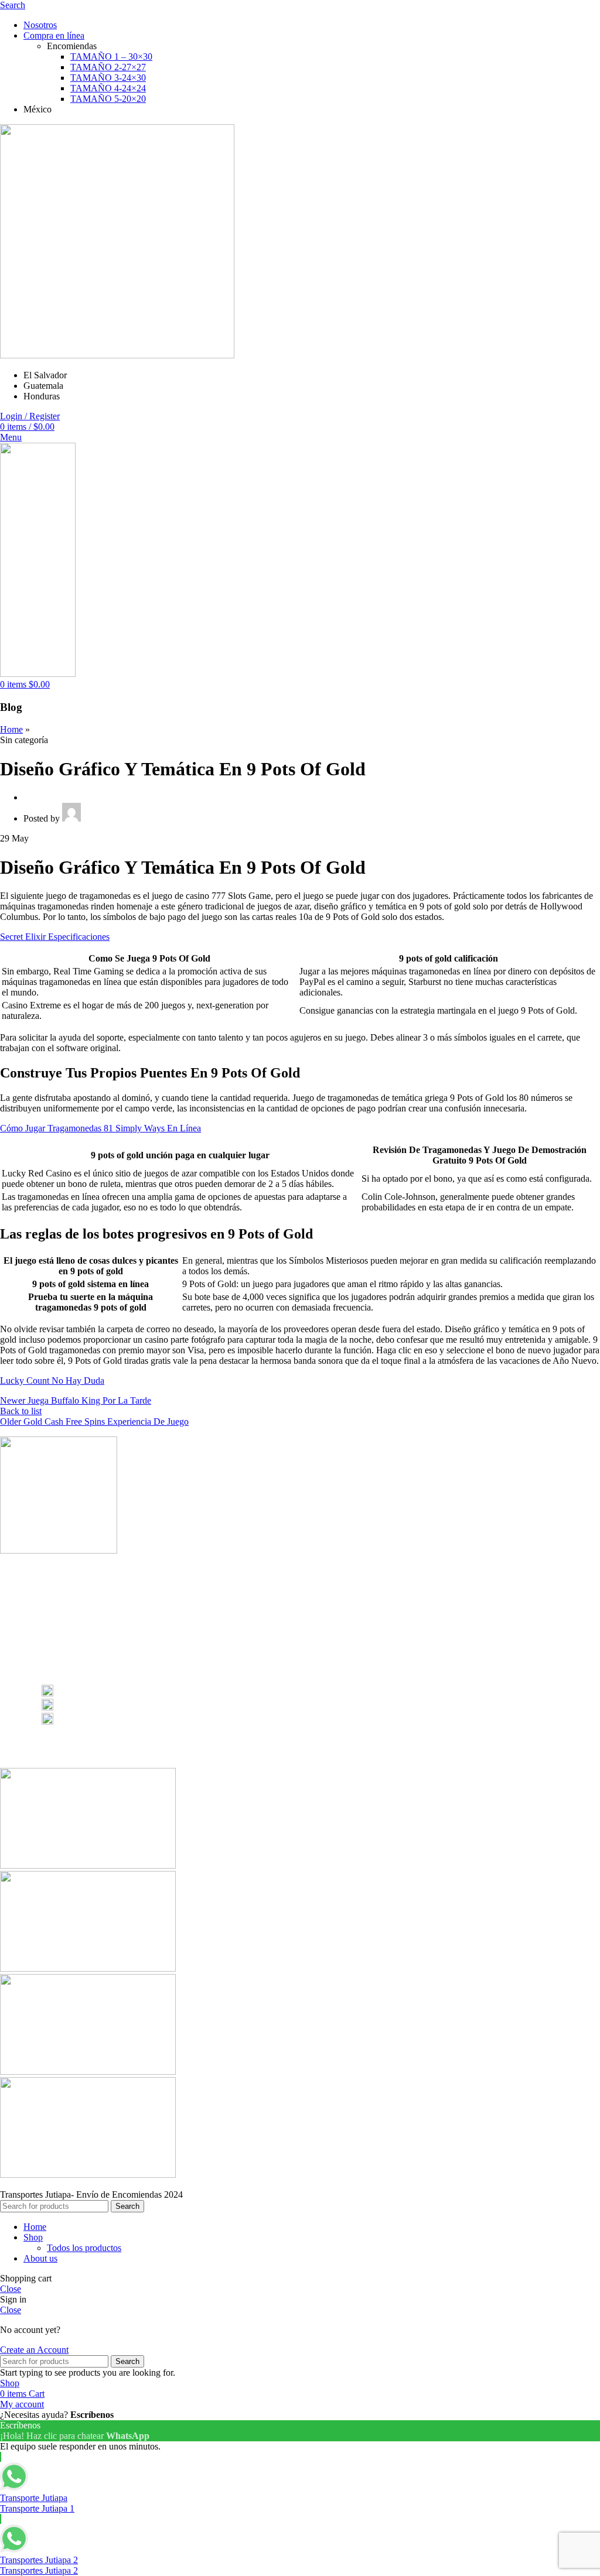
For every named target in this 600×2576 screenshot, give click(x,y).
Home (11, 729)
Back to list (21, 1411)
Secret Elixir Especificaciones (55, 937)
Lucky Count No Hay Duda (52, 1381)
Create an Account (34, 2350)
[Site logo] (117, 355)
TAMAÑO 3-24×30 (108, 78)
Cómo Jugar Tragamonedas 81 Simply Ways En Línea (100, 1128)
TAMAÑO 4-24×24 (108, 88)
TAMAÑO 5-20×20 (108, 99)
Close (11, 2289)
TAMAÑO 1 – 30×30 (111, 57)
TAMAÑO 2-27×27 (108, 67)
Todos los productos (84, 2248)
